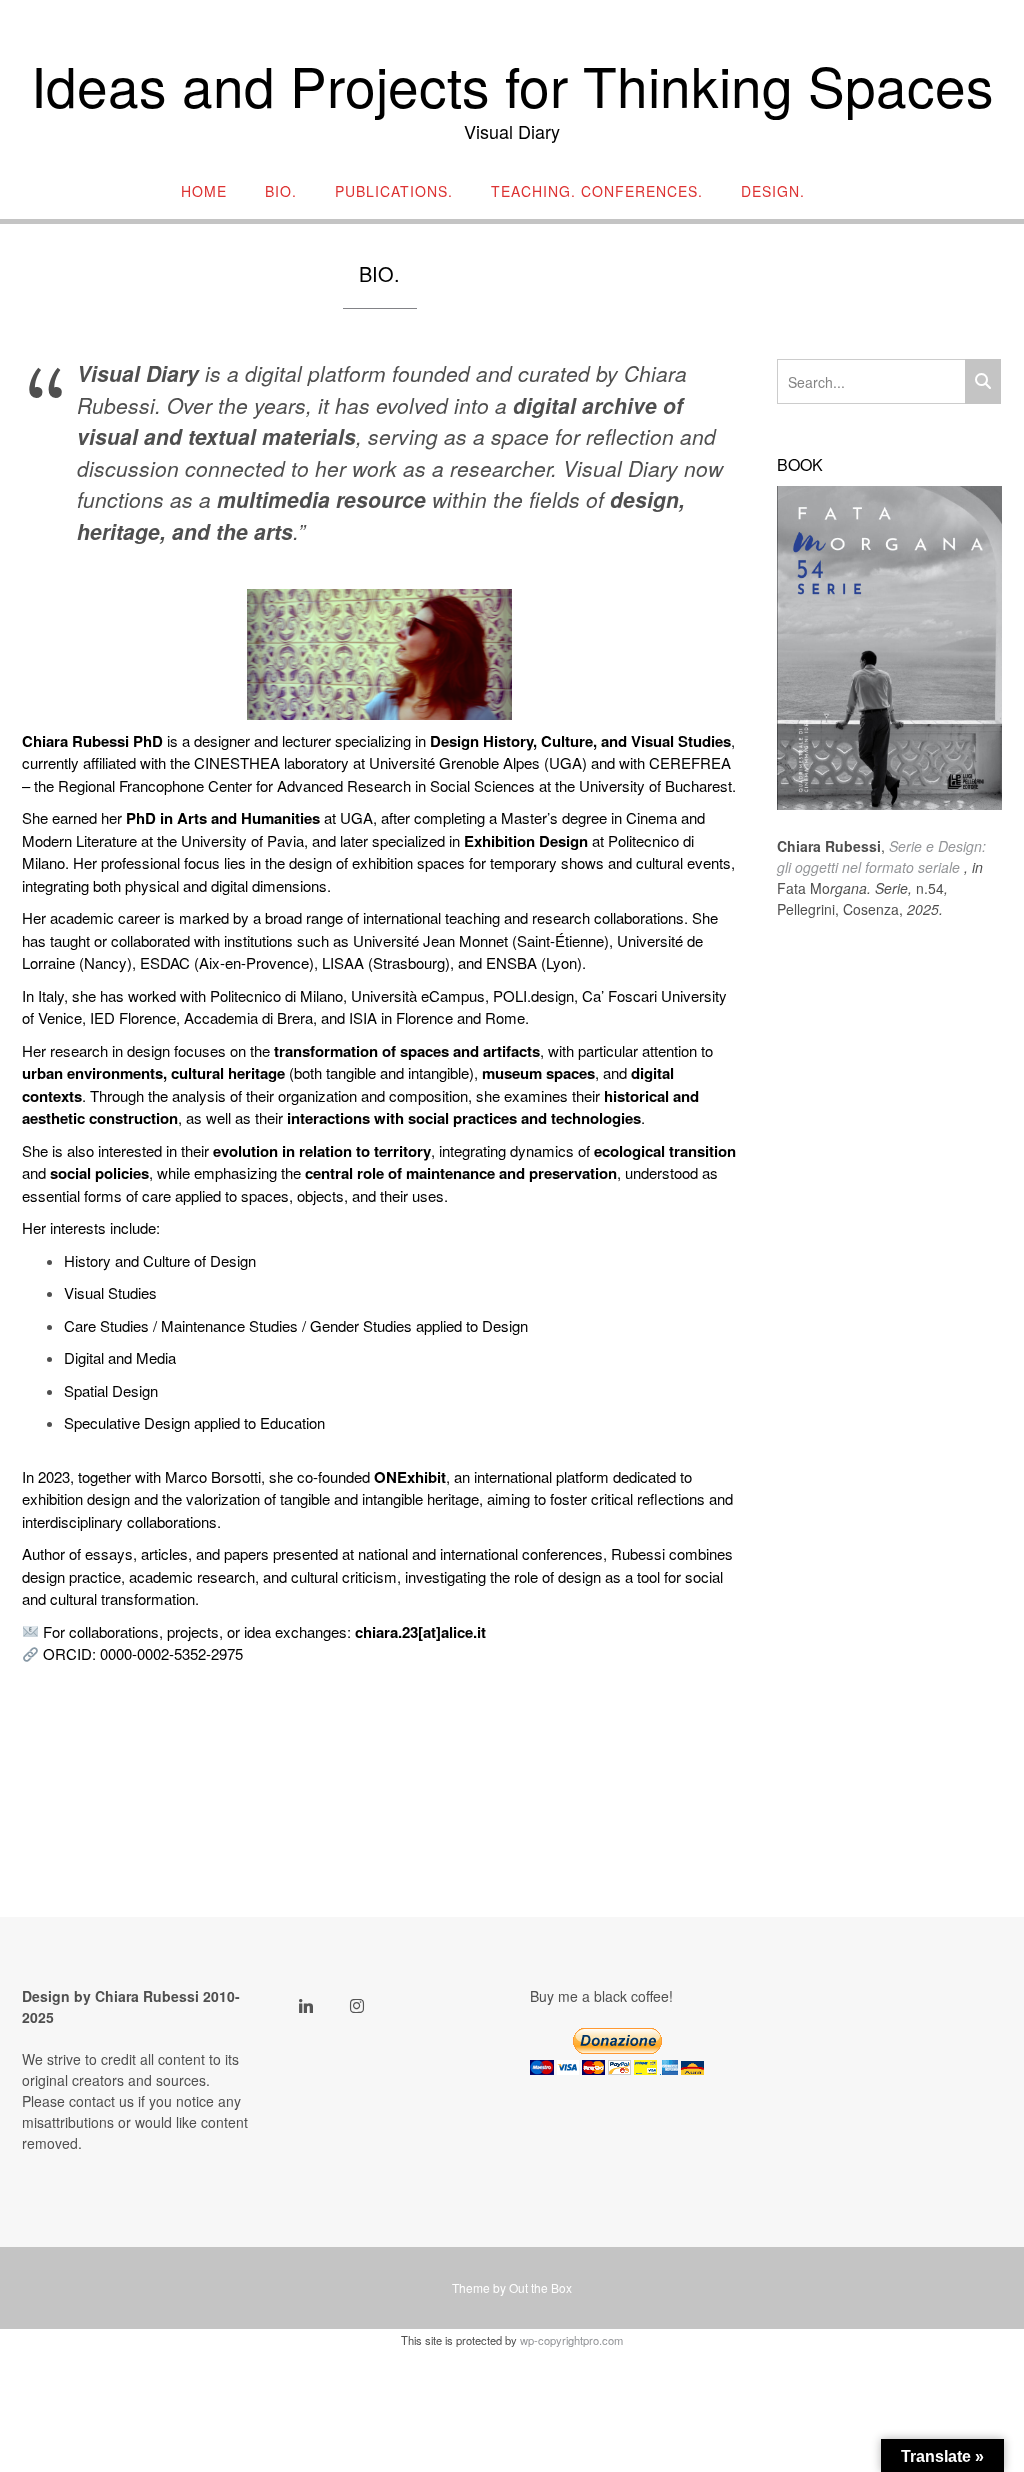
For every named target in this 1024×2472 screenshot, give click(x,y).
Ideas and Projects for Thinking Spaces (512, 85)
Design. (773, 191)
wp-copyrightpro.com (571, 2340)
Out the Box (540, 2287)
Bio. (281, 191)
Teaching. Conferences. (597, 191)
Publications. (394, 191)
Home (204, 191)
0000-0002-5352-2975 (171, 1653)
